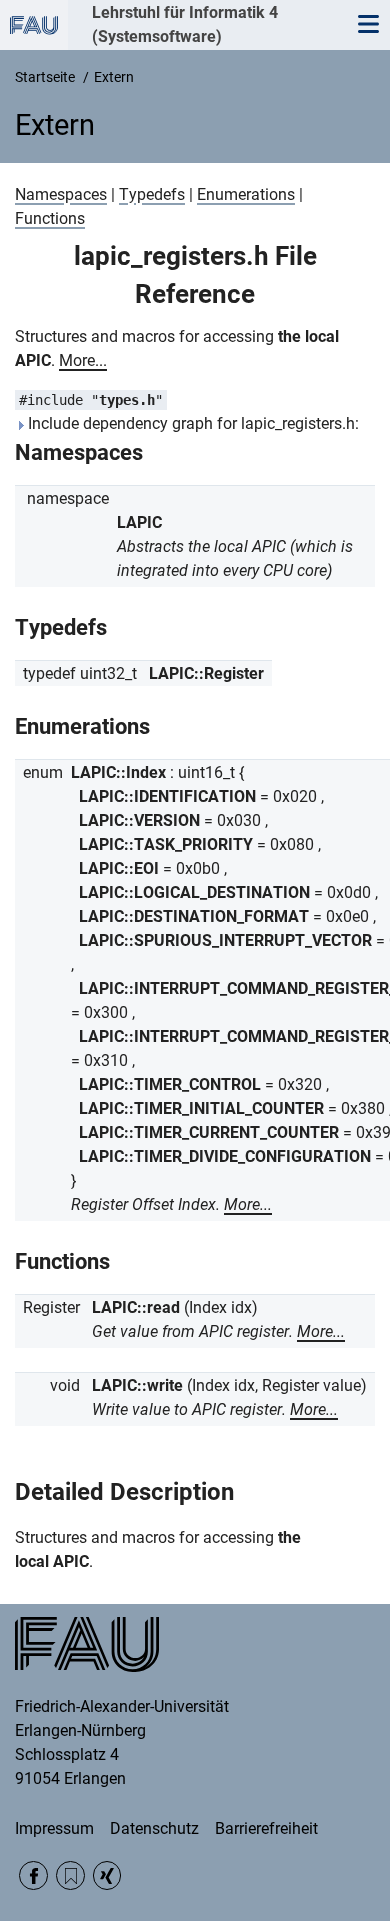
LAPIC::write (137, 1385)
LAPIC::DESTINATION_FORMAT (194, 916)
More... (83, 360)
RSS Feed (70, 1875)
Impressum (54, 1828)
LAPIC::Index (118, 772)
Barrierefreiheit (266, 1828)
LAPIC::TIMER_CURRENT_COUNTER (209, 1132)
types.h (127, 400)
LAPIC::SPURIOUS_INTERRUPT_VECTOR (225, 940)
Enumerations (246, 194)
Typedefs (152, 194)
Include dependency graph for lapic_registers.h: (191, 423)
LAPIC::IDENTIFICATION (167, 796)
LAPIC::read (136, 1307)
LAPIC (139, 522)
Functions (50, 218)
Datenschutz (154, 1828)
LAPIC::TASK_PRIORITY (166, 844)
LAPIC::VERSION (139, 820)
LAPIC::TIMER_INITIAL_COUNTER (201, 1108)
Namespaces (61, 194)
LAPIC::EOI (119, 868)
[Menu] (368, 25)
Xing (107, 1875)
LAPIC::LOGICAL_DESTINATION (194, 892)
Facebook (33, 1875)
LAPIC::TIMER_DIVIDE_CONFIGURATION (225, 1156)
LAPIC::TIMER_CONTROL (170, 1084)
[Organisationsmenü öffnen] (34, 25)
